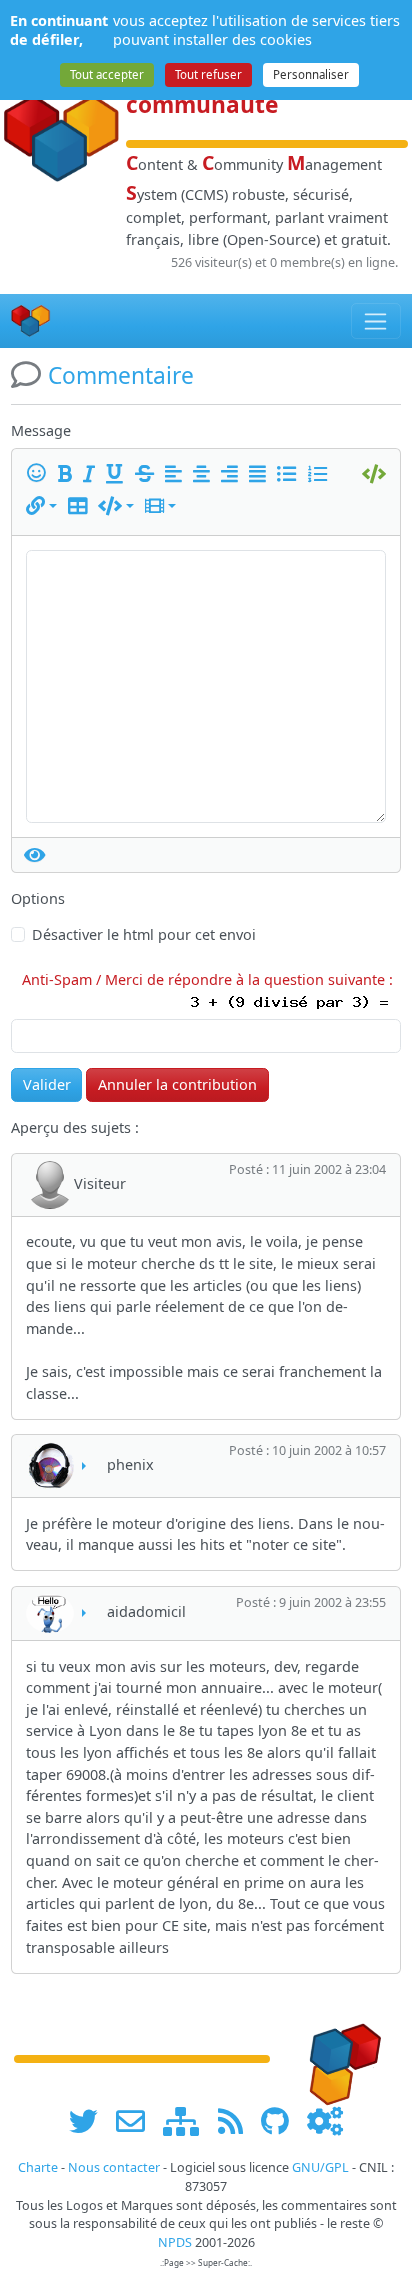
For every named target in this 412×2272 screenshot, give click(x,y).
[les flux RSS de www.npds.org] (237, 2121)
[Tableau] (81, 506)
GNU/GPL (320, 2167)
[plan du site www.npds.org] (188, 2121)
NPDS (175, 2242)
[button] (41, 506)
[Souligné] (118, 474)
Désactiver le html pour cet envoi (144, 934)
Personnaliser (311, 74)
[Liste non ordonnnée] (290, 474)
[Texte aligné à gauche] (177, 474)
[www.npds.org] (338, 2057)
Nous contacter (114, 2167)
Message (41, 430)
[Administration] (325, 2121)
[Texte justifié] (261, 474)
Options (38, 898)
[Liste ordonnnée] (321, 474)
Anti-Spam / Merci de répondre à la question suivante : (211, 979)
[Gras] (68, 474)
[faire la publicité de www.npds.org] (137, 2121)
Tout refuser (208, 74)
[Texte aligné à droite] (233, 474)
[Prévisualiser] (35, 855)
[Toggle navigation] (376, 321)
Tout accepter (107, 74)
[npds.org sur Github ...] (282, 2121)
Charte (38, 2167)
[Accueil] (31, 321)
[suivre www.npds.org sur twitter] (90, 2121)
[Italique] (92, 474)
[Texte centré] (205, 474)
